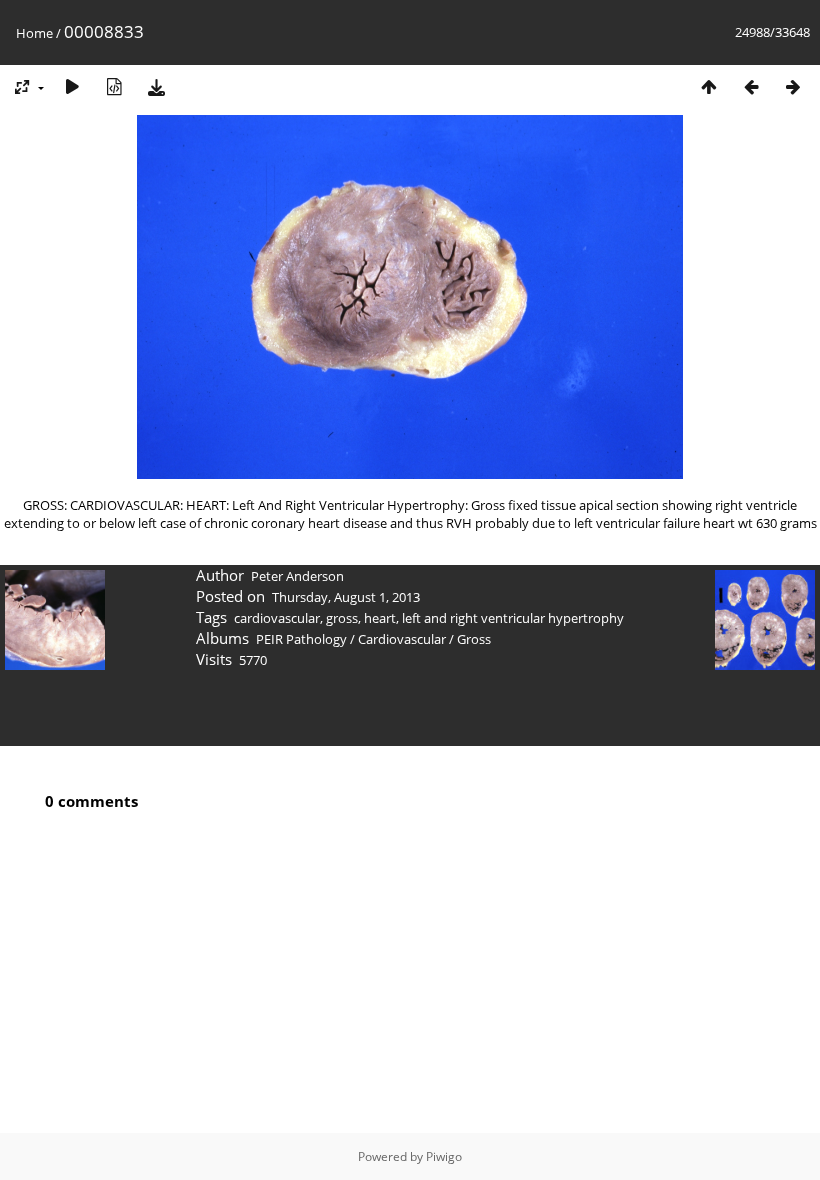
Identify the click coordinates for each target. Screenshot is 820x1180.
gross (342, 618)
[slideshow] (72, 86)
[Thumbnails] (709, 86)
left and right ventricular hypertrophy (513, 618)
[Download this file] (156, 86)
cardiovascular (277, 618)
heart (380, 618)
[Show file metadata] (114, 86)
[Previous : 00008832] (751, 86)
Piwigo (444, 1156)
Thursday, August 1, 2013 (346, 597)
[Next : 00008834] (793, 86)
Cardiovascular (402, 639)
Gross (474, 639)
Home (34, 33)
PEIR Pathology (301, 639)
